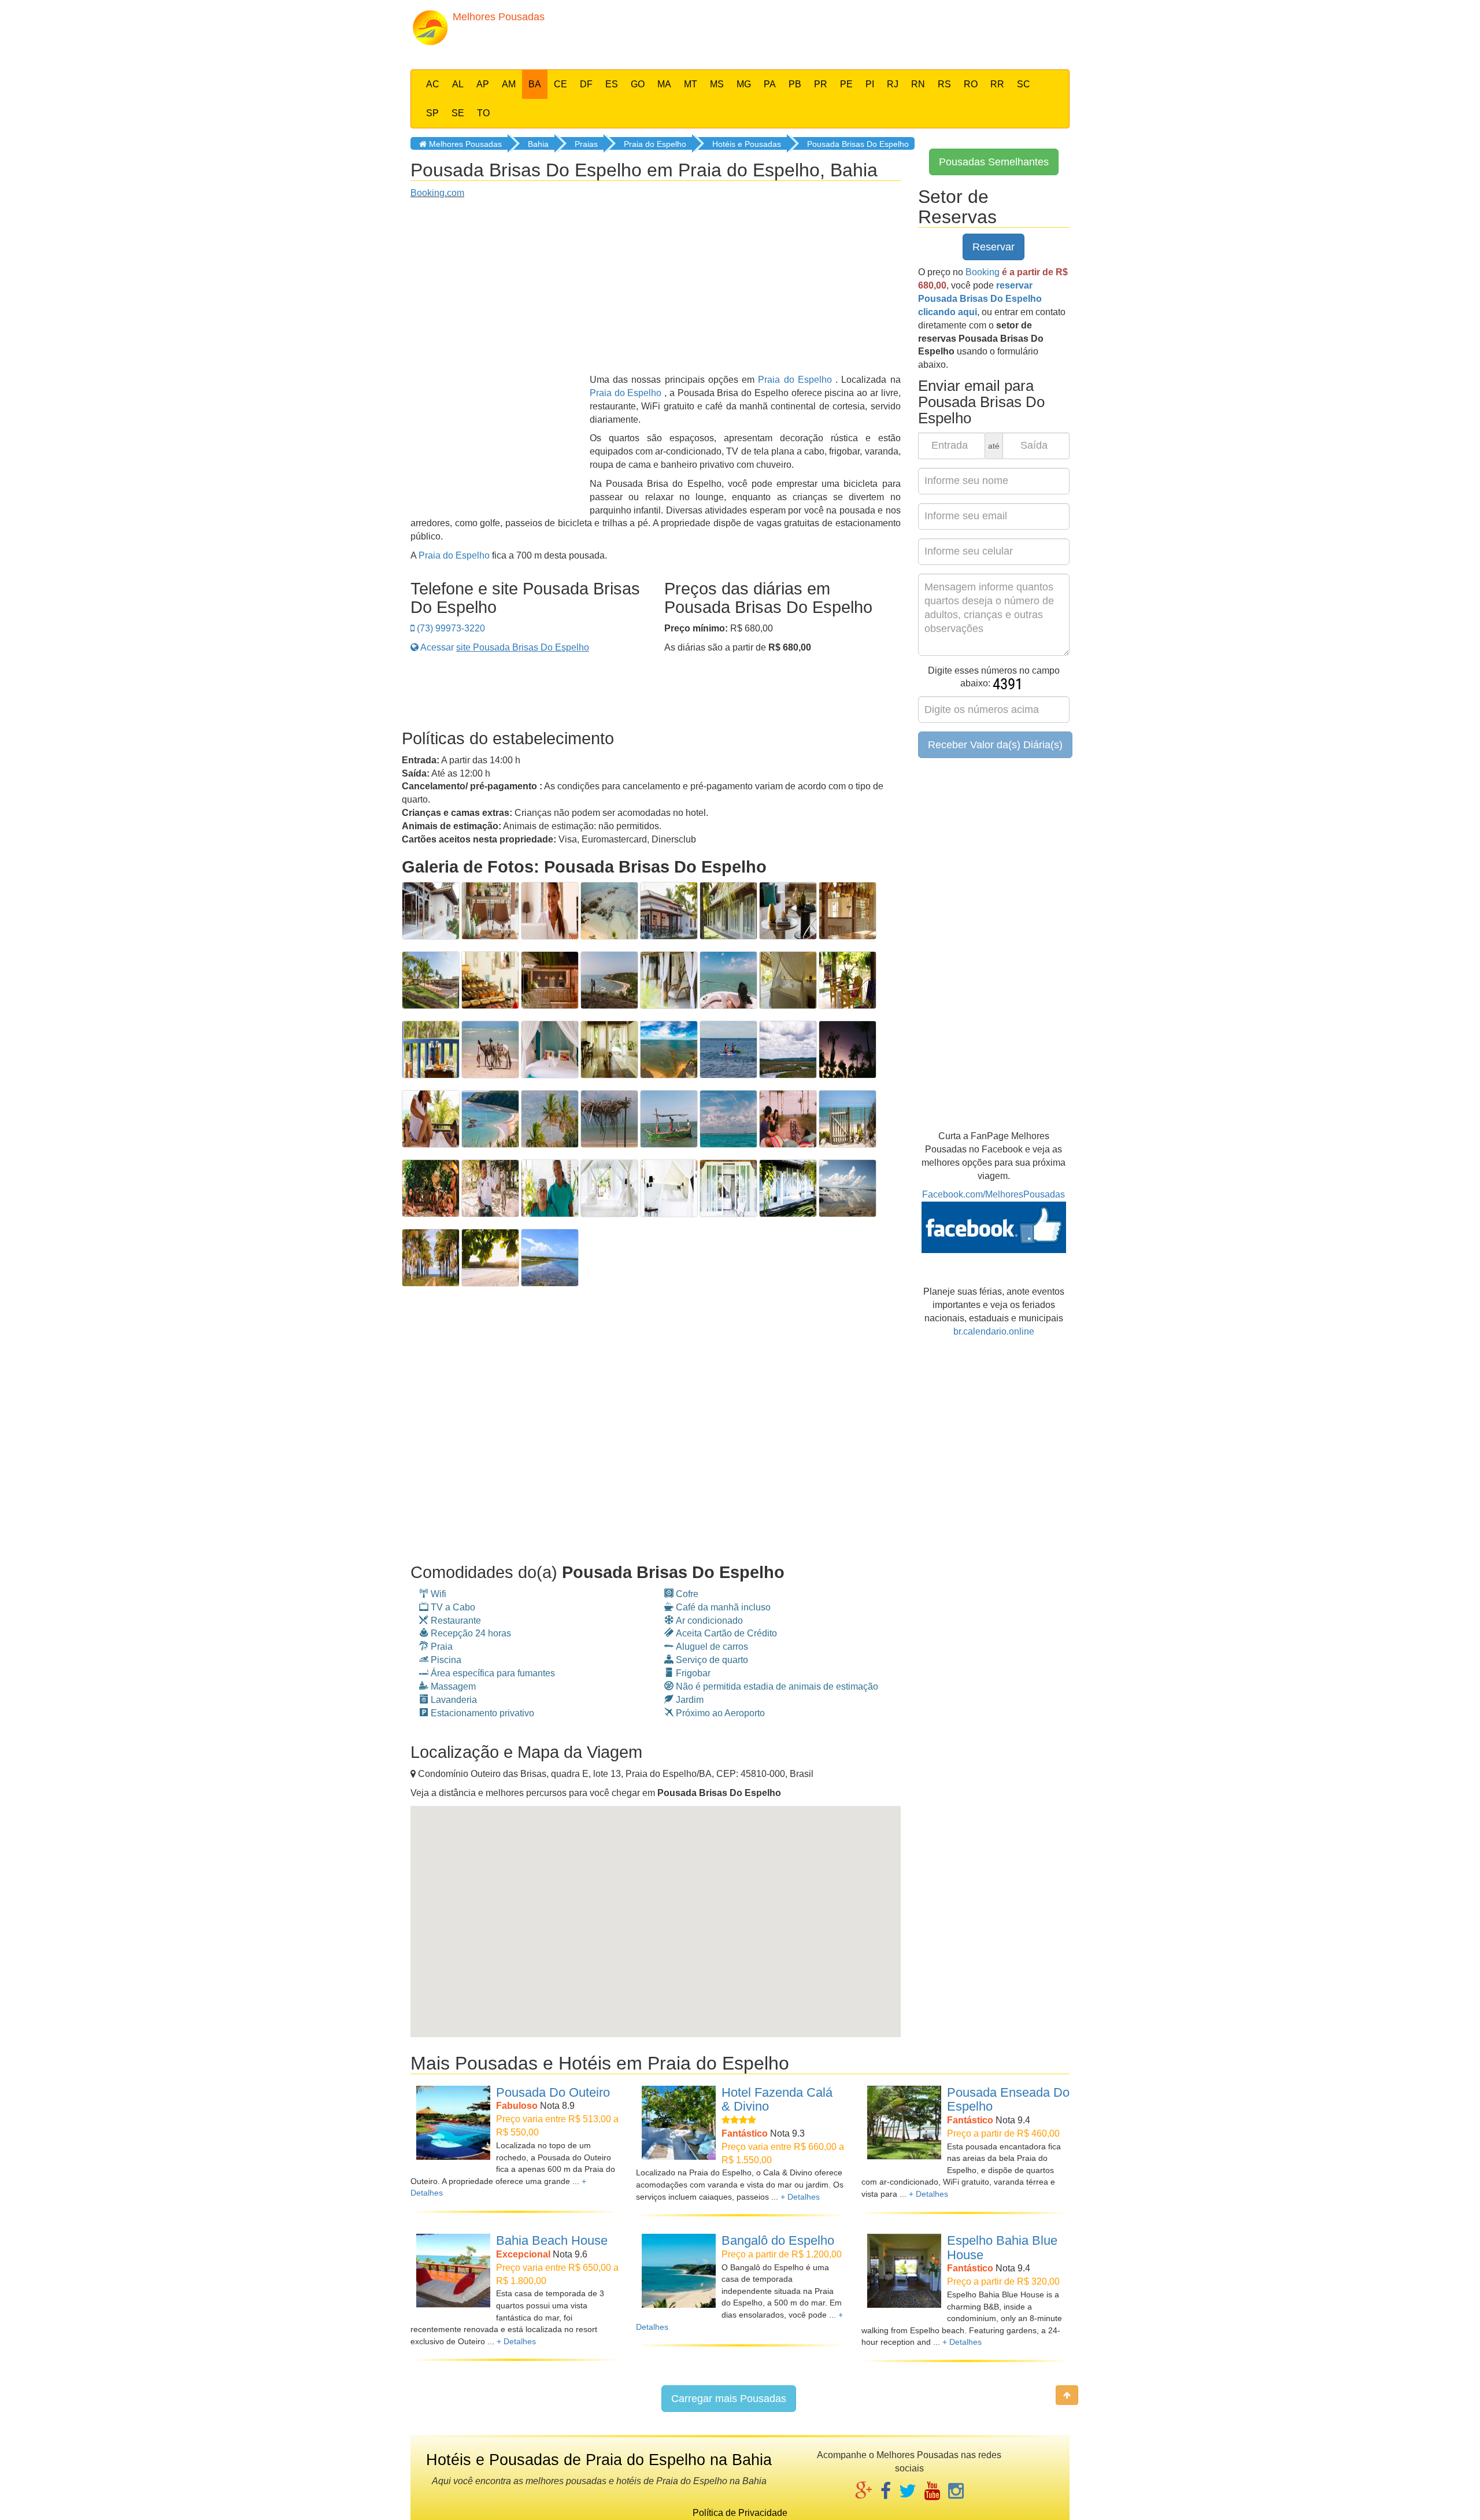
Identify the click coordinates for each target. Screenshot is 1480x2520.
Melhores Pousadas (464, 144)
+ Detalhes (800, 2197)
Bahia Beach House (552, 2240)
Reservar (994, 247)
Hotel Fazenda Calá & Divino (777, 2100)
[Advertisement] (824, 32)
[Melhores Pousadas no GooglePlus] (864, 2492)
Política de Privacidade (740, 2513)
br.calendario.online (994, 1331)
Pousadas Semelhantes (994, 162)
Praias (586, 144)
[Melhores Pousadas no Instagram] (956, 2492)
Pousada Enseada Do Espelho (1008, 2100)
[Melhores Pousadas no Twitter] (908, 2492)
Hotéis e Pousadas (747, 144)
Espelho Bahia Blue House (1002, 2248)
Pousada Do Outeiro (553, 2092)
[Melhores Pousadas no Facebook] (886, 2492)
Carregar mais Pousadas (729, 2399)
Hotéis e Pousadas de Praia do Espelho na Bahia (599, 2460)
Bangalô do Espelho (778, 2240)
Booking (983, 272)
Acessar (504, 647)
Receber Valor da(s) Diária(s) (995, 745)
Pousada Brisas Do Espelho (858, 144)
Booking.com (437, 193)
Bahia (538, 144)
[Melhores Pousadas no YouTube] (932, 2492)
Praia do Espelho (655, 144)
